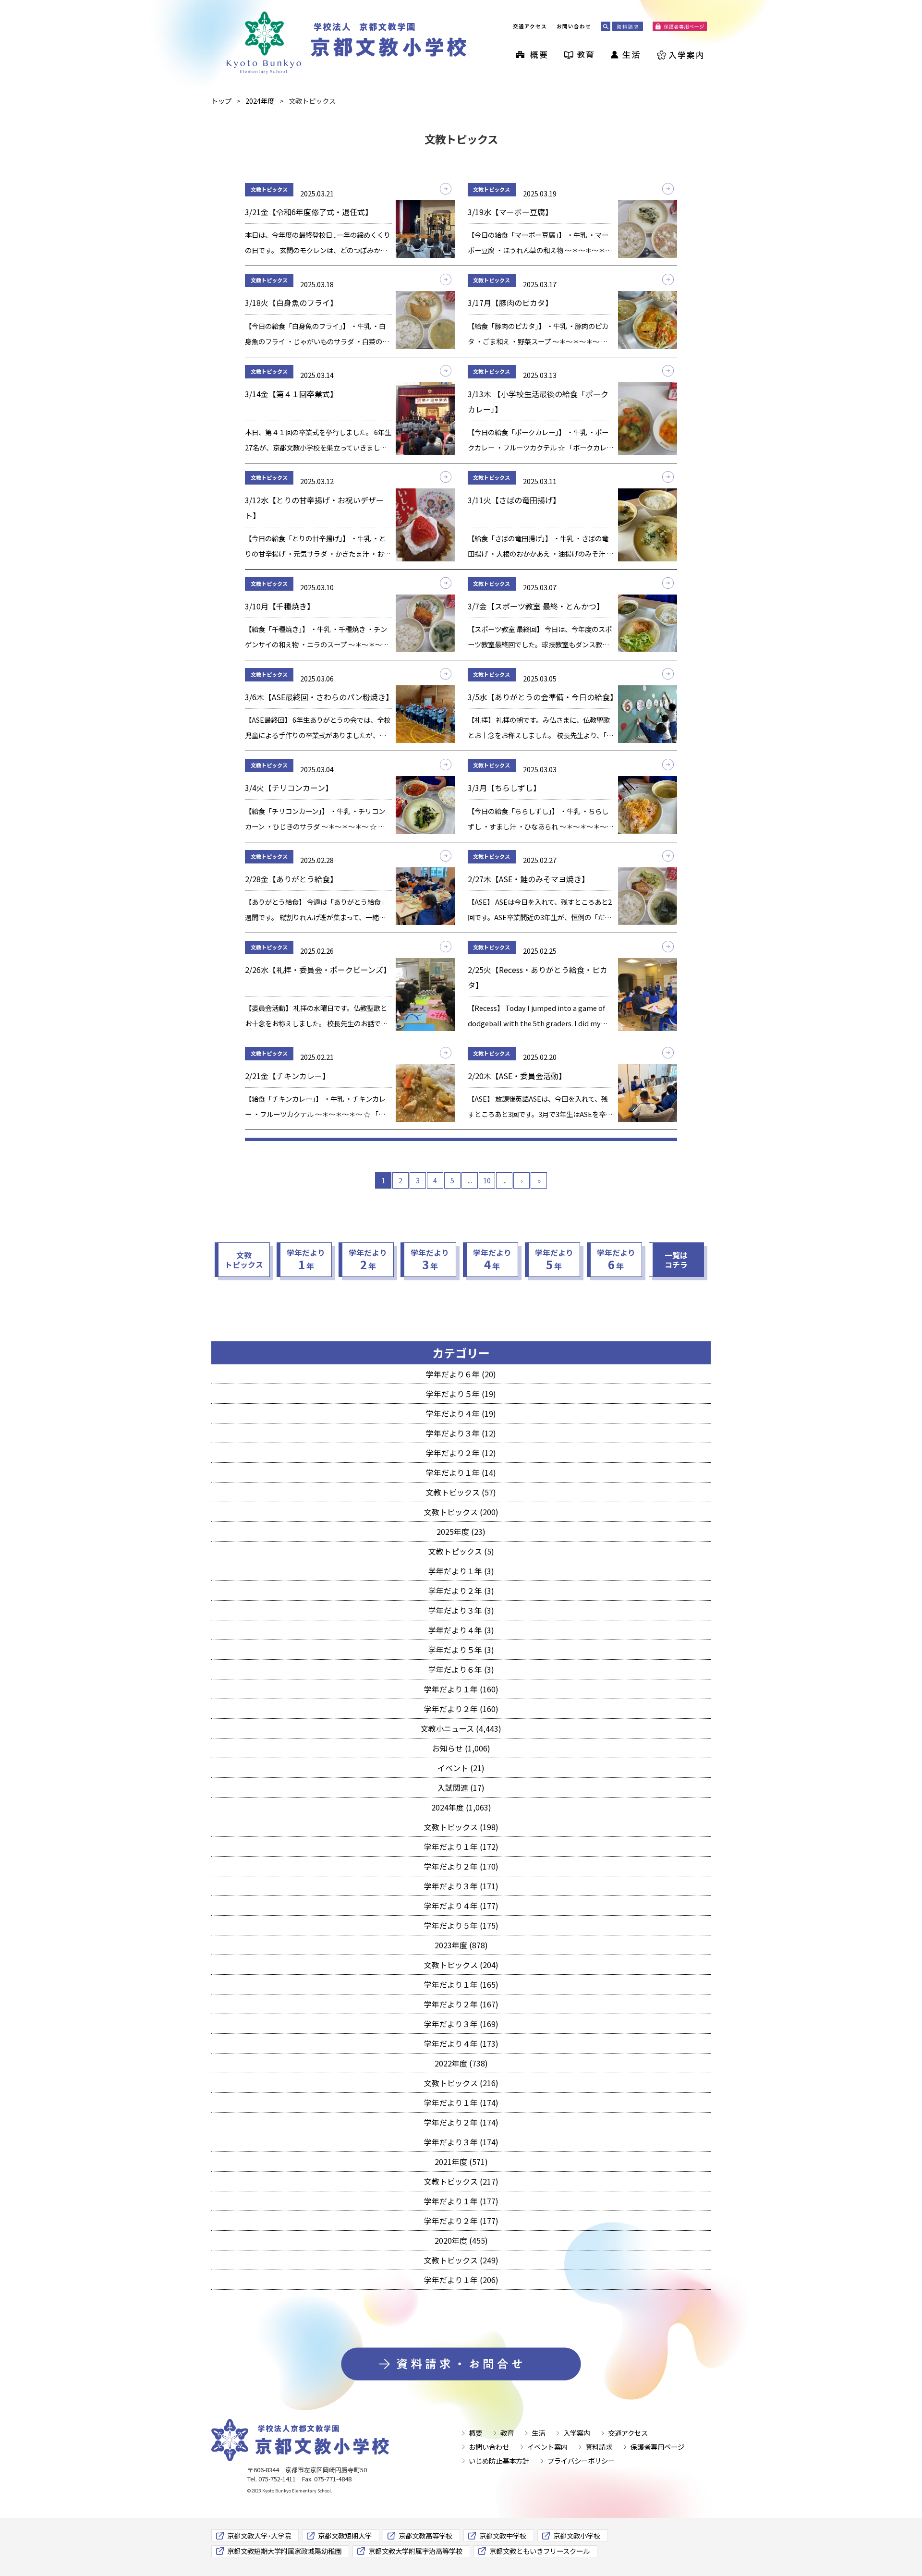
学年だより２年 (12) (461, 1453)
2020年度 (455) (461, 2240)
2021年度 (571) (461, 2162)
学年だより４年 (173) (461, 2043)
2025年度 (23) (461, 1531)
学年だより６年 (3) (461, 1669)
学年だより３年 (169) (461, 2024)
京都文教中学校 (503, 2535)
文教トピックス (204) (461, 1965)
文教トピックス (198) (461, 1827)
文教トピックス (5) (461, 1551)
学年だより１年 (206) (461, 2280)
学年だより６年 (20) (461, 1374)
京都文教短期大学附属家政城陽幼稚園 (284, 2551)
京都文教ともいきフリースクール (540, 2551)
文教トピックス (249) (461, 2260)
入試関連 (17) (461, 1787)
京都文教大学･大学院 (259, 2535)
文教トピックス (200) (461, 1512)
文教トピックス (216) (461, 2083)
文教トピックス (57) (461, 1492)
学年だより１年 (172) (461, 1847)
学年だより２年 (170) (461, 1866)
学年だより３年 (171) (461, 1886)
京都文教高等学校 (425, 2535)
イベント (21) (461, 1768)
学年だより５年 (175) (461, 1925)
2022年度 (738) (461, 2063)
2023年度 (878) (461, 1945)
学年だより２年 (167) (461, 2004)
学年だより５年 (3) (461, 1650)
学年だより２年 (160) (461, 1709)
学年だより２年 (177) (461, 2221)
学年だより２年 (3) (461, 1591)
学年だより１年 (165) (461, 1984)
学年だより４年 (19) (461, 1413)
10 (487, 1180)
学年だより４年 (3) (461, 1630)
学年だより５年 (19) (461, 1394)
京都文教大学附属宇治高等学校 (415, 2551)
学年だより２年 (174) (461, 2122)
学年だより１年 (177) (461, 2201)
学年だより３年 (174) (461, 2142)
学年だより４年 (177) (461, 1906)
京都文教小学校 (577, 2535)
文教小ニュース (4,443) (461, 1728)
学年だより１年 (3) (461, 1571)
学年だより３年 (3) (461, 1610)
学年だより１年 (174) (461, 2102)
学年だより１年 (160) (461, 1689)
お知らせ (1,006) (461, 1748)
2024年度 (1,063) (461, 1807)
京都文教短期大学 (345, 2535)
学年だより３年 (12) (461, 1433)
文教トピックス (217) (461, 2181)
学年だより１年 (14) (461, 1472)
